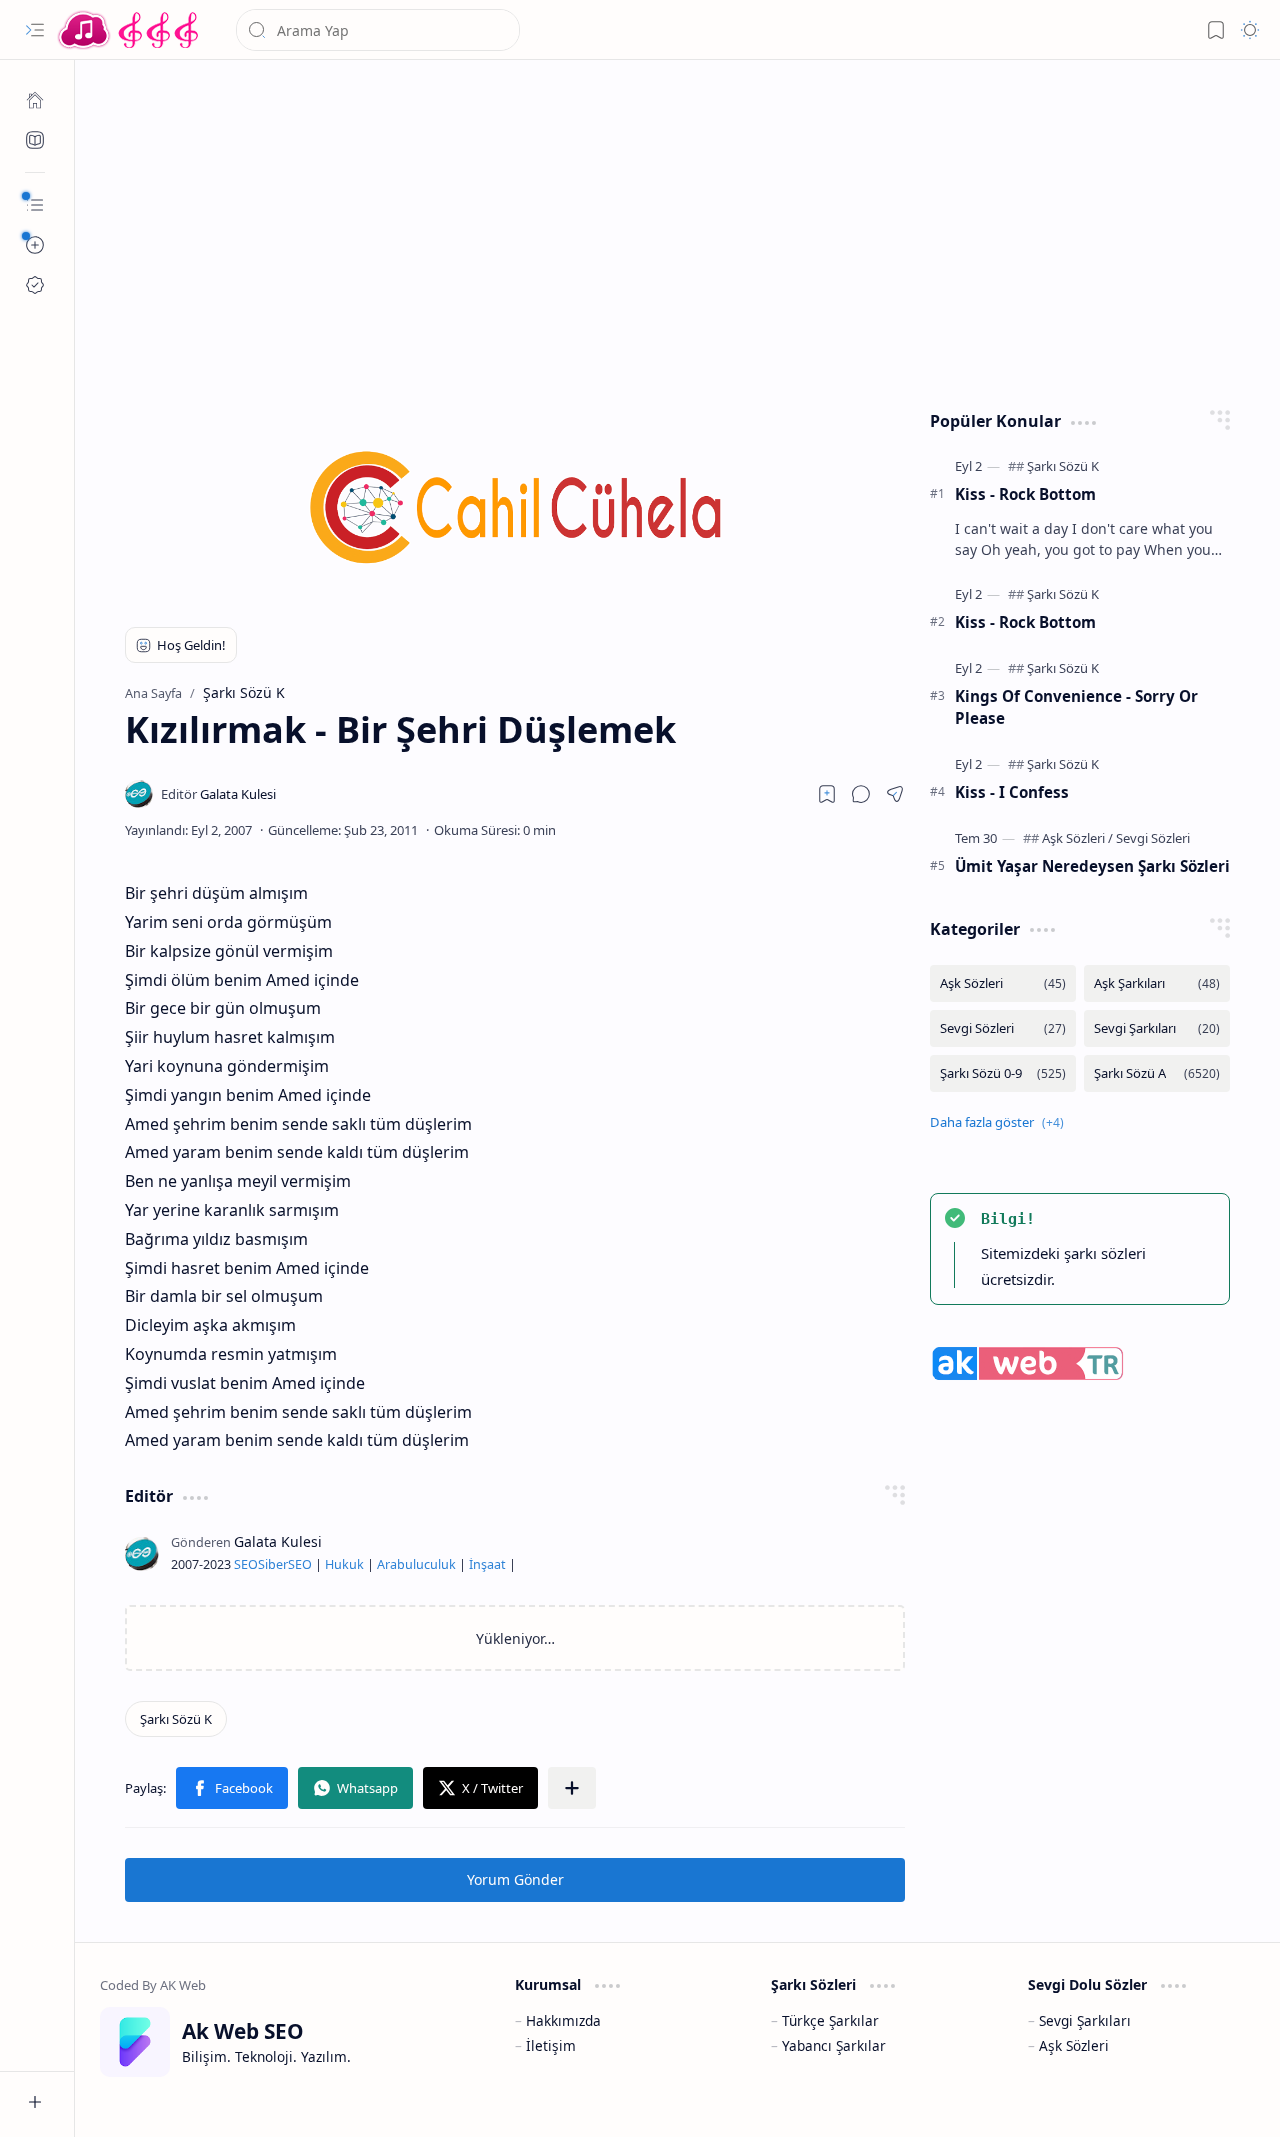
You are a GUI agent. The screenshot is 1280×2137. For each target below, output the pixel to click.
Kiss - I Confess (1012, 792)
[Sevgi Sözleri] (1153, 838)
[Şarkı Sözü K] (176, 1719)
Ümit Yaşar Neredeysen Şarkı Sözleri (1092, 866)
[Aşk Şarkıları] (1157, 983)
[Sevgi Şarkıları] (1157, 1028)
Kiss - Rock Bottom (1025, 494)
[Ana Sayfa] (35, 100)
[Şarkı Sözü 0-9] (1003, 1073)
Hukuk (344, 1564)
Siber (273, 1564)
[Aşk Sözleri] (1077, 838)
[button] (35, 30)
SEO (246, 1564)
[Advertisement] (678, 230)
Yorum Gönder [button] (515, 1879)
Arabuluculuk (416, 1564)
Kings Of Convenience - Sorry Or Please (1076, 707)
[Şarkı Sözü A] (1157, 1073)
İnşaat (487, 1564)
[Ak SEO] (35, 140)
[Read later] (827, 794)
